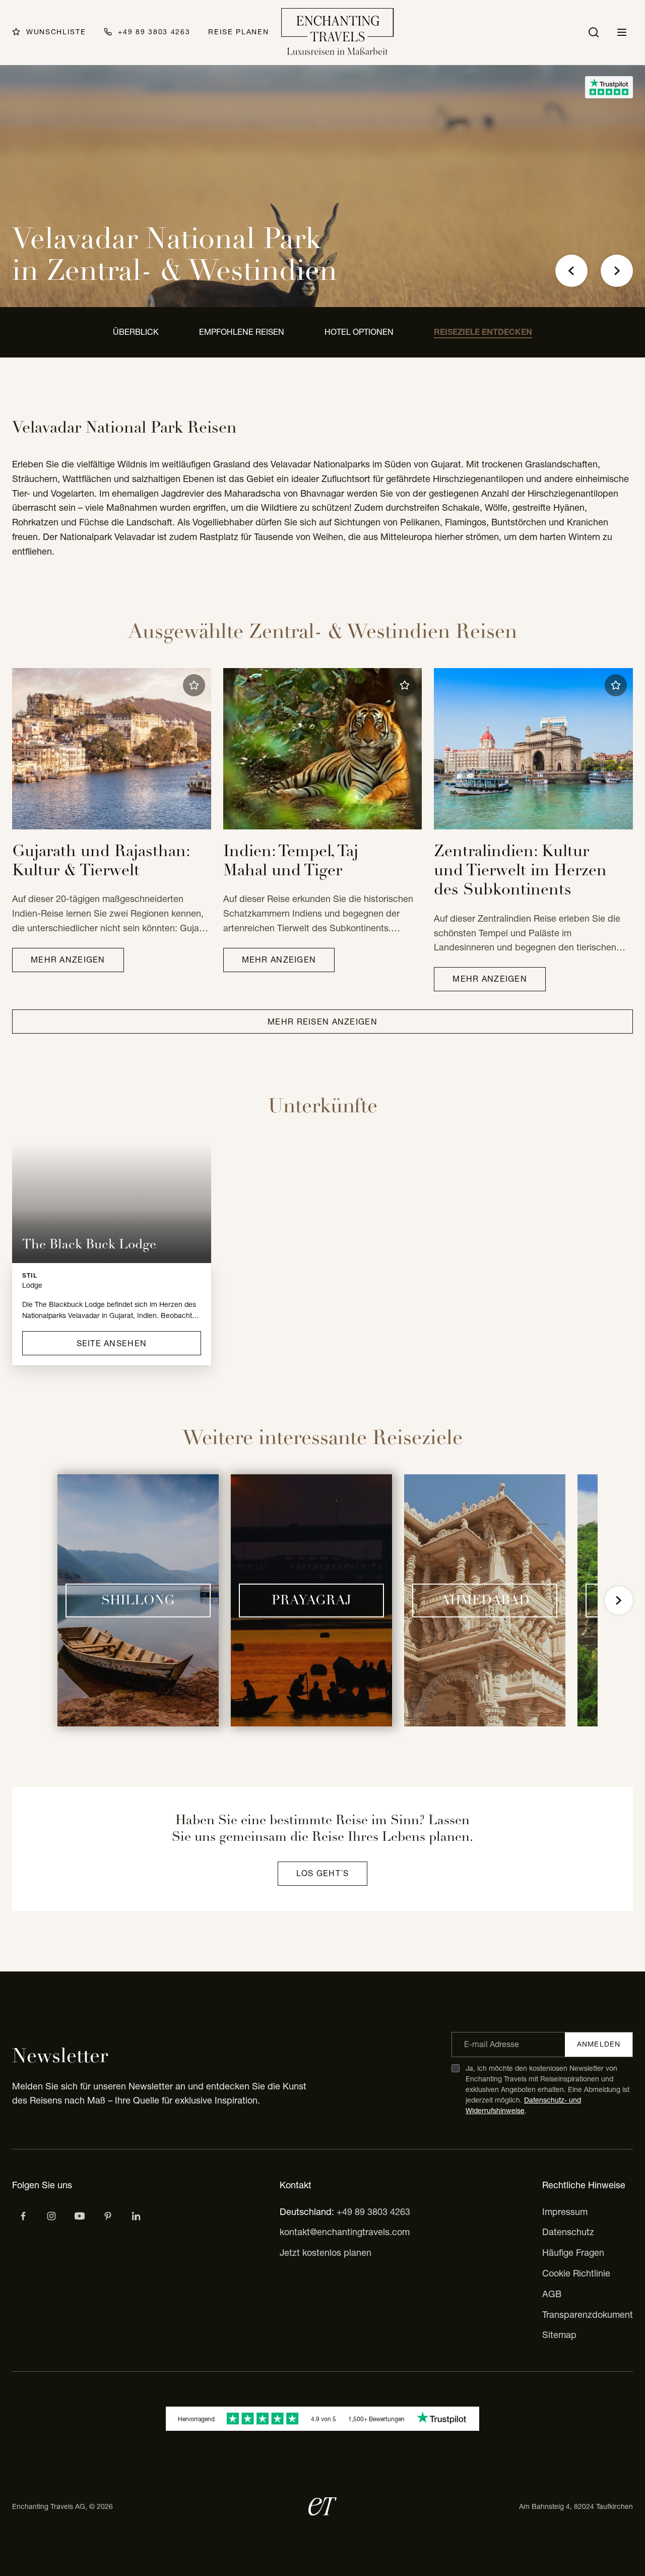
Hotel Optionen (359, 332)
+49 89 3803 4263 (373, 2212)
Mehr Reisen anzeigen (322, 1022)
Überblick (136, 332)
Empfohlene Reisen (242, 332)
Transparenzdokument (588, 2315)
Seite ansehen (112, 1343)
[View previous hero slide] (571, 271)
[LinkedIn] (136, 2216)
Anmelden (599, 2044)
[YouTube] (80, 2216)
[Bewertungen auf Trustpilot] (609, 87)
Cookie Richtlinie (576, 2273)
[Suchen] (594, 32)
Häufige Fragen (573, 2253)
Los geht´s (323, 1873)
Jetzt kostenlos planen (326, 2253)
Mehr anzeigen (68, 960)
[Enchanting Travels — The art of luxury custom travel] (338, 33)
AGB (552, 2294)
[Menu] (622, 32)
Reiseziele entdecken (483, 332)
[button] (194, 685)
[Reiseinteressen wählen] (108, 2216)
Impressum (565, 2212)
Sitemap (559, 2335)
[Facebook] (23, 2216)
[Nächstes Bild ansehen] (619, 1600)
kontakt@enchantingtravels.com (345, 2232)
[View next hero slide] (617, 271)
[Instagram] (51, 2216)
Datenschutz (568, 2232)
